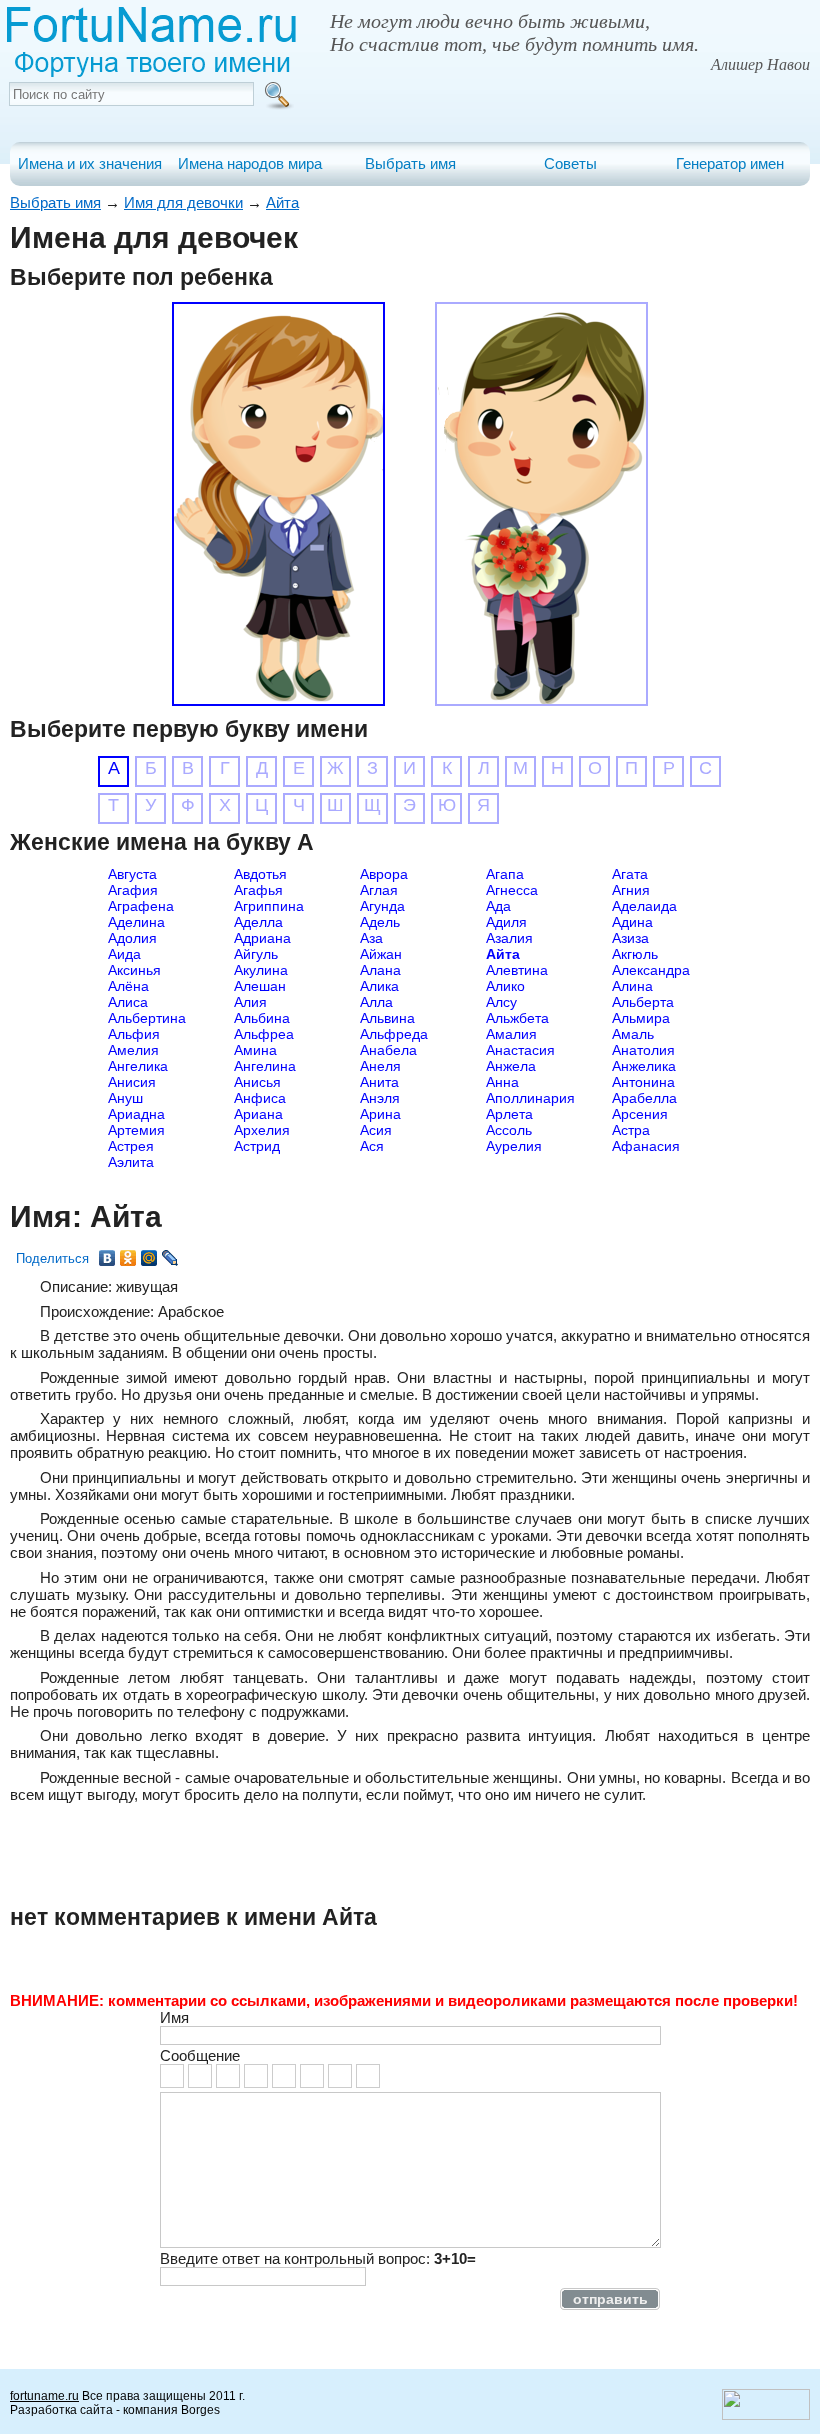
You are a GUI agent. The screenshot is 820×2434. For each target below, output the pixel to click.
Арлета (509, 1114)
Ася (372, 1146)
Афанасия (646, 1146)
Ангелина (265, 1066)
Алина (632, 986)
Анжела (511, 1066)
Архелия (262, 1130)
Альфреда (394, 1034)
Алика (379, 986)
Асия (376, 1130)
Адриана (262, 938)
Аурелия (514, 1146)
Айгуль (256, 954)
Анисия (132, 1082)
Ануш (125, 1098)
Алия (250, 1002)
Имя (174, 2017)
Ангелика (138, 1066)
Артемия (136, 1130)
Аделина (136, 922)
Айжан (381, 954)
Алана (380, 970)
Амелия (133, 1050)
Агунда (382, 906)
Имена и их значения (90, 163)
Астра (631, 1130)
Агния (631, 890)
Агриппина (269, 906)
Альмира (641, 1018)
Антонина (643, 1082)
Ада (498, 906)
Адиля (506, 922)
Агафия (133, 890)
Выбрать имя (410, 163)
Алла (376, 1002)
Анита (379, 1082)
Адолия (132, 938)
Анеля (380, 1066)
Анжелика (644, 1066)
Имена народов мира (250, 163)
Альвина (387, 1018)
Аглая (379, 890)
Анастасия (520, 1050)
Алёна (128, 986)
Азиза (630, 938)
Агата (630, 874)
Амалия (511, 1034)
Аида (124, 954)
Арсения (640, 1114)
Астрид (257, 1146)
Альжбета (517, 1018)
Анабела (388, 1050)
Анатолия (643, 1050)
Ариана (258, 1114)
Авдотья (260, 874)
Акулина (261, 970)
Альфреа (264, 1034)
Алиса (128, 1002)
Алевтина (517, 970)
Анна (502, 1082)
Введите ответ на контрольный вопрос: (318, 2258)
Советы (570, 163)
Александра (651, 970)
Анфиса (260, 1098)
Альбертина (147, 1018)
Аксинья (134, 970)
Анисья (257, 1082)
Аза (371, 938)
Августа (132, 874)
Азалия (509, 938)
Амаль (633, 1034)
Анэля (380, 1098)
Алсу (501, 1002)
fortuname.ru (44, 2396)
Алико (505, 986)
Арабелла (644, 1098)
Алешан (260, 986)
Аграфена (141, 906)
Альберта (643, 1002)
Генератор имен (730, 163)
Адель (380, 922)
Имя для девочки (183, 202)
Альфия (134, 1034)
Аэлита (131, 1162)
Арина (380, 1114)
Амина (255, 1050)
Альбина (262, 1018)
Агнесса (512, 890)
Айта (282, 202)
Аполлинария (530, 1098)
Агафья (258, 890)
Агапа (505, 874)
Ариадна (136, 1114)
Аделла (258, 922)
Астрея (131, 1146)
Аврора (384, 874)
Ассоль (509, 1130)
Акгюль (635, 954)
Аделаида (644, 906)
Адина (632, 922)
